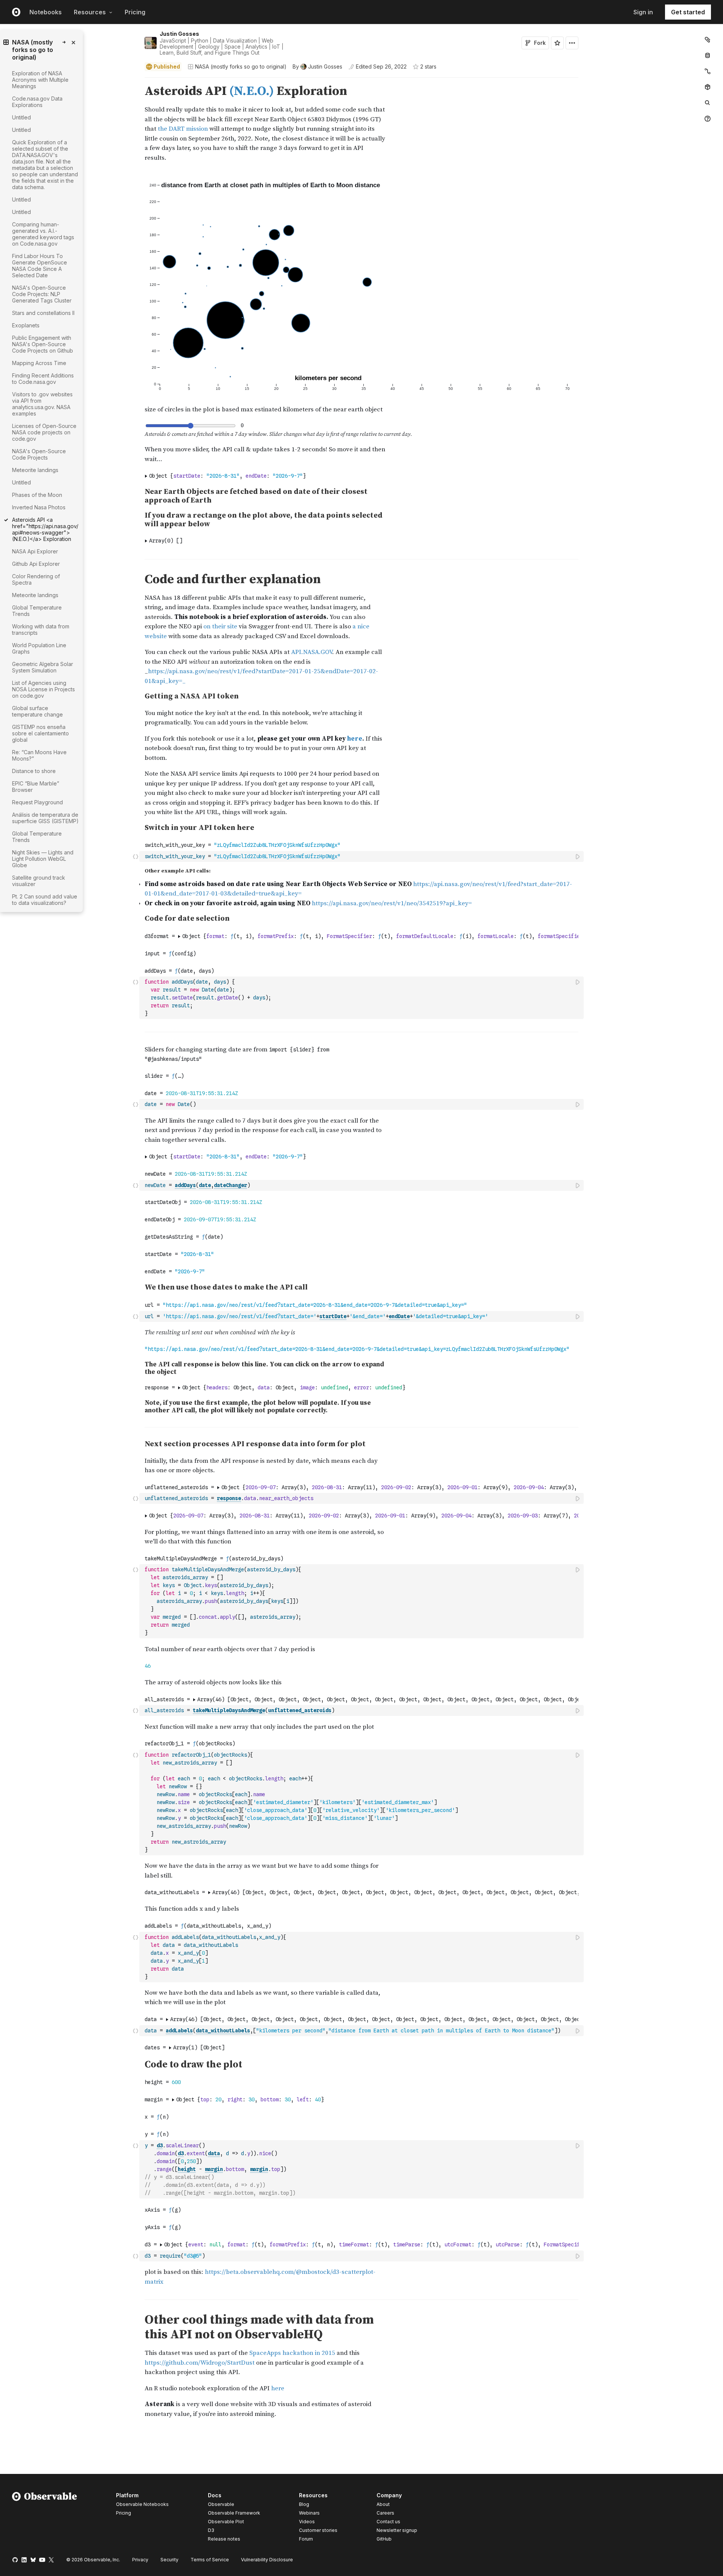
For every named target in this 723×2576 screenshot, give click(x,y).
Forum (306, 2539)
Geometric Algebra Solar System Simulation (43, 667)
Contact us (388, 2522)
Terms (210, 2560)
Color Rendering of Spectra (36, 579)
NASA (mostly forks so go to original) (241, 66)
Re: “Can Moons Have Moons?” (39, 755)
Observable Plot (226, 2522)
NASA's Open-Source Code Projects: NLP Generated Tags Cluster (42, 294)
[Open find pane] (708, 103)
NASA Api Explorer (35, 551)
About (383, 2504)
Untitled (21, 117)
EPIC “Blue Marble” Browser (36, 787)
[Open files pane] (708, 40)
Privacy (140, 2560)
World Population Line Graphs (39, 648)
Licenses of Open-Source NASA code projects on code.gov (44, 432)
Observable (221, 2504)
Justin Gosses (179, 34)
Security (169, 2560)
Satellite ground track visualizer (39, 881)
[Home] (45, 2518)
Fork (540, 43)
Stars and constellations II (43, 313)
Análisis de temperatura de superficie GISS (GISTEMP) (45, 818)
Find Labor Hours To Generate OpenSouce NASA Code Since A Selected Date (40, 266)
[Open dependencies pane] (708, 87)
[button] (136, 81)
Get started (688, 12)
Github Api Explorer (36, 564)
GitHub (384, 2539)
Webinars (309, 2513)
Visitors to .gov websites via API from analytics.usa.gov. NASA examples (42, 404)
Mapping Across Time (39, 363)
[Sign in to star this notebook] (557, 43)
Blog (304, 2504)
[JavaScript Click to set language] (136, 856)
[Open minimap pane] (708, 71)
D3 (211, 2530)
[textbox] (362, 856)
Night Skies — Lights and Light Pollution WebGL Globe (43, 859)
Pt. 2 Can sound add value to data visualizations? (45, 900)
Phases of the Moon (37, 495)
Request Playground (37, 802)
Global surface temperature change (37, 711)
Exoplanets (26, 325)
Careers (385, 2513)
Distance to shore (34, 771)
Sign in (643, 12)
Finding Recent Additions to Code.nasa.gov (43, 379)
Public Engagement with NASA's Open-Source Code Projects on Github (43, 344)
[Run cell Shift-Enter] (578, 856)
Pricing (135, 12)
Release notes (224, 2539)
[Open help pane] (708, 119)
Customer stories (318, 2530)
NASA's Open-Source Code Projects (39, 454)
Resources (90, 12)
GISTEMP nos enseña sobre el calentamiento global (40, 733)
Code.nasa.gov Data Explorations (37, 102)
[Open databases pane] (708, 55)
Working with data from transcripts (41, 629)
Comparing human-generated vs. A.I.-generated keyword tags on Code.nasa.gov (43, 234)
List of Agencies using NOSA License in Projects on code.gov (43, 689)
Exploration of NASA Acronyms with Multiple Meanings (40, 80)
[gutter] (70, 920)
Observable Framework (234, 2513)
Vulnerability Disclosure (267, 2560)
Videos (307, 2522)
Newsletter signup (397, 2530)
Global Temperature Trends (37, 611)
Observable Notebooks (142, 2504)
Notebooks (46, 12)
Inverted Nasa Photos (39, 507)
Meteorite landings (35, 470)
